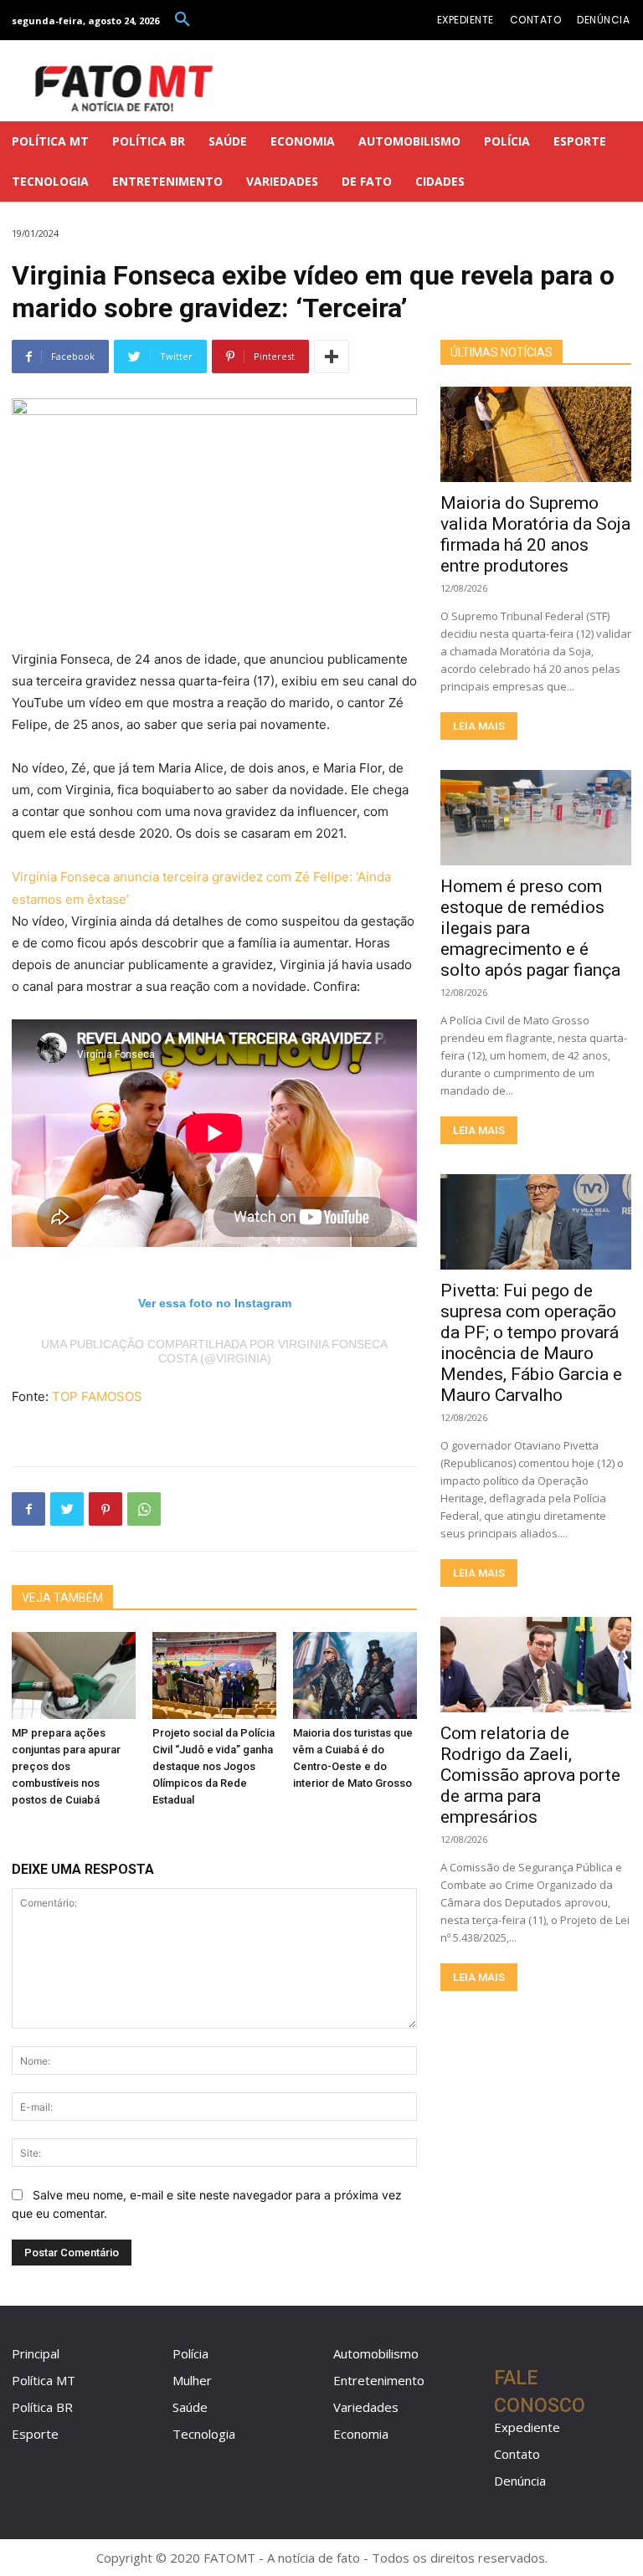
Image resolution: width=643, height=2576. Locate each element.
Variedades (366, 2407)
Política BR (42, 2407)
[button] (183, 20)
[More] (332, 357)
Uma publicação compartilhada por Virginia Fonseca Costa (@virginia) (214, 1351)
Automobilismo (376, 2353)
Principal (36, 2353)
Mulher (192, 2380)
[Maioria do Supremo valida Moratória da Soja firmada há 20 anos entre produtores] (536, 434)
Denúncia (520, 2481)
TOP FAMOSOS (97, 1396)
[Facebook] (28, 1509)
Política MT (44, 2380)
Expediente (527, 2427)
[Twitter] (67, 1509)
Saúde (190, 2407)
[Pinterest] (105, 1509)
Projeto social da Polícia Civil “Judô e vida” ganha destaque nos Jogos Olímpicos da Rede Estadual (213, 1766)
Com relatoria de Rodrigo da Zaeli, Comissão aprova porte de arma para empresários (530, 1775)
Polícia (190, 2353)
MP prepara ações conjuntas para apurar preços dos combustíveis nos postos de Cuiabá (66, 1766)
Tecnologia (204, 2434)
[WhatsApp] (144, 1509)
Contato (517, 2454)
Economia (361, 2434)
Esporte (35, 2434)
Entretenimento (379, 2380)
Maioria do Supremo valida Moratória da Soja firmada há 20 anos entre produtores (535, 534)
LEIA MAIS (479, 726)
